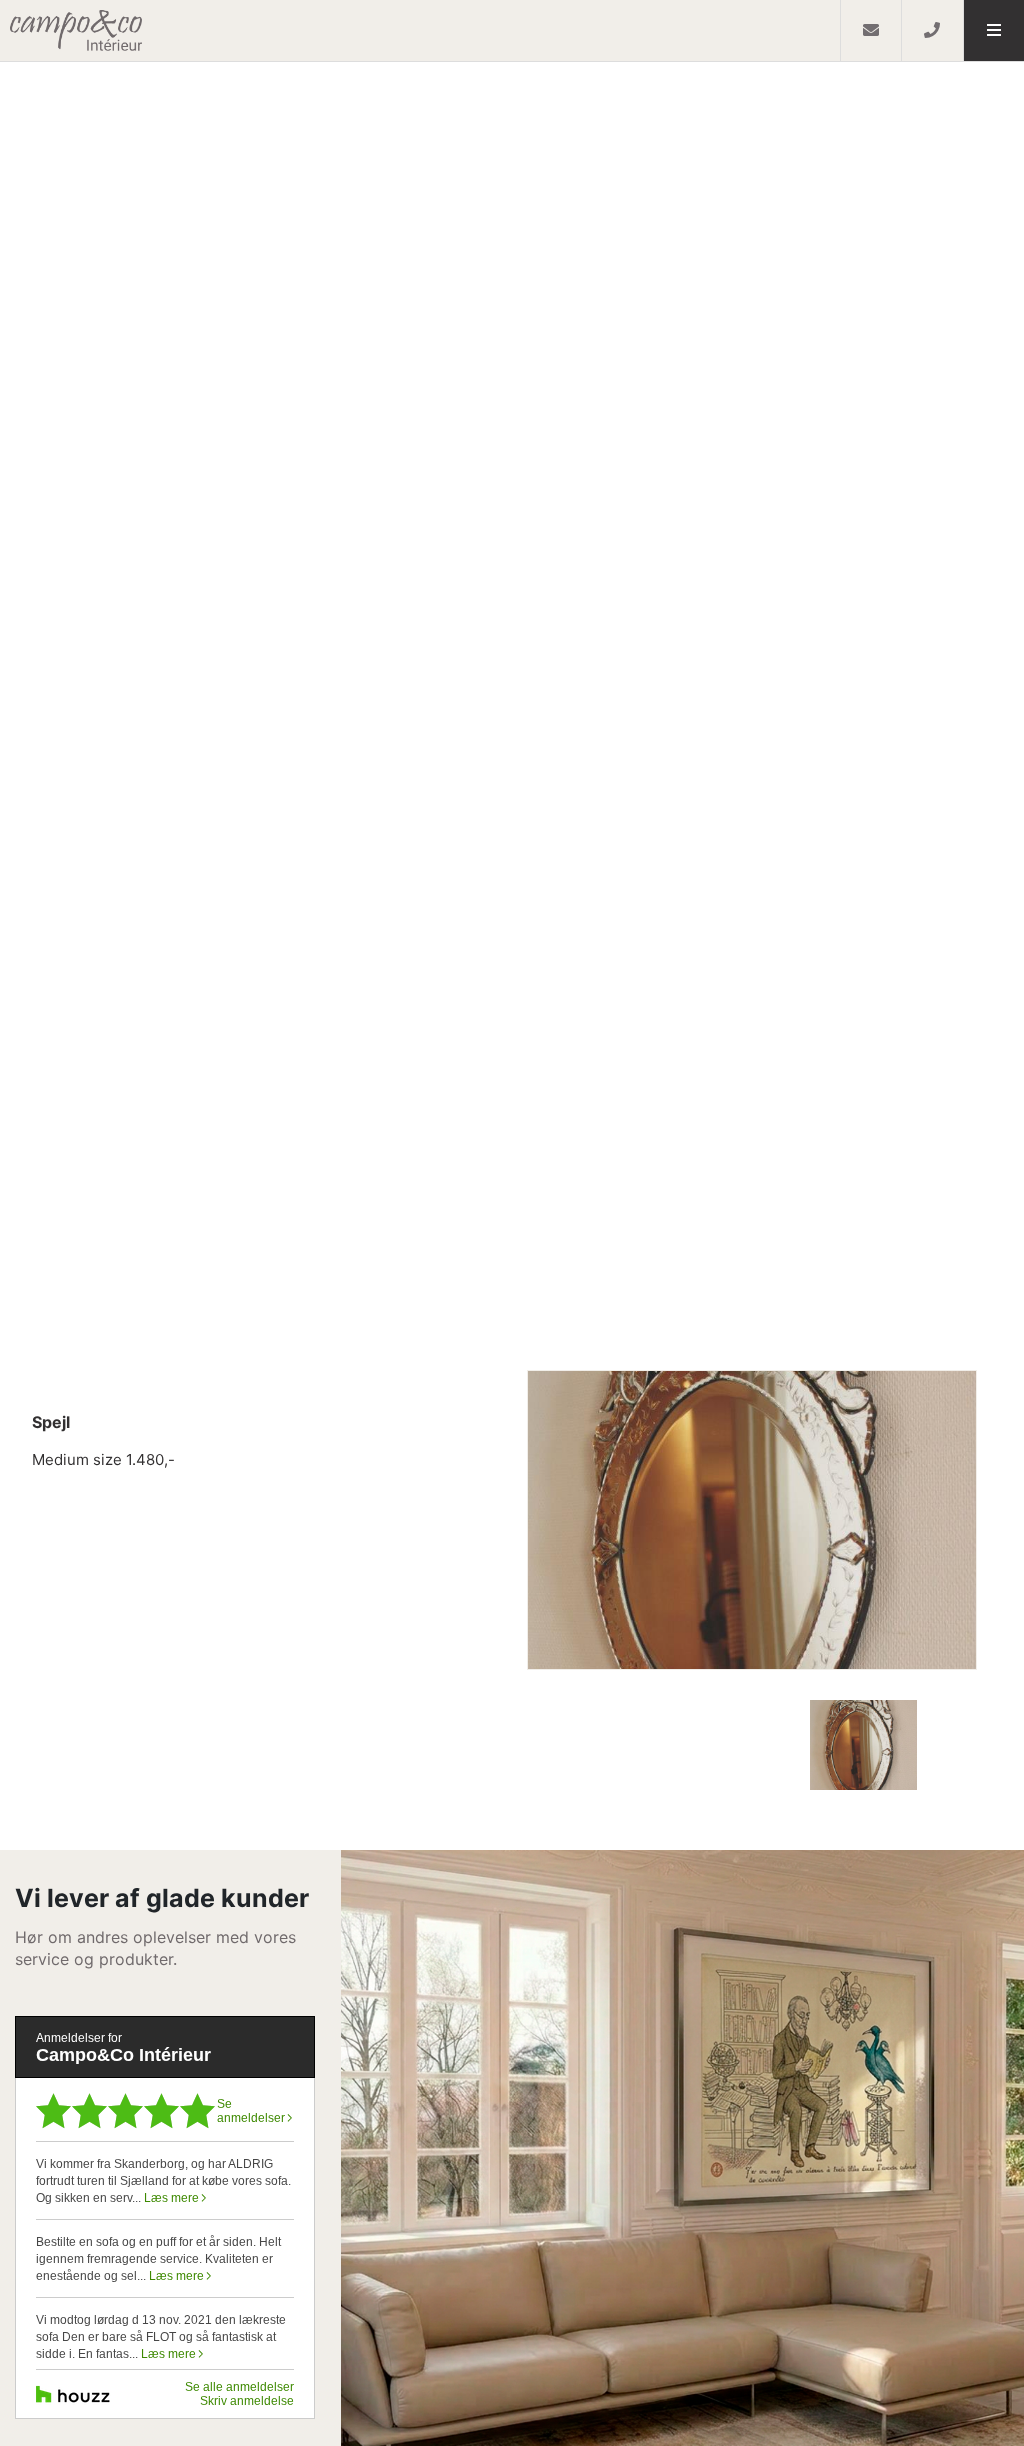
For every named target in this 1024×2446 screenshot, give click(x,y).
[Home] (420, 30)
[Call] (931, 30)
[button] (993, 30)
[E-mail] (870, 30)
